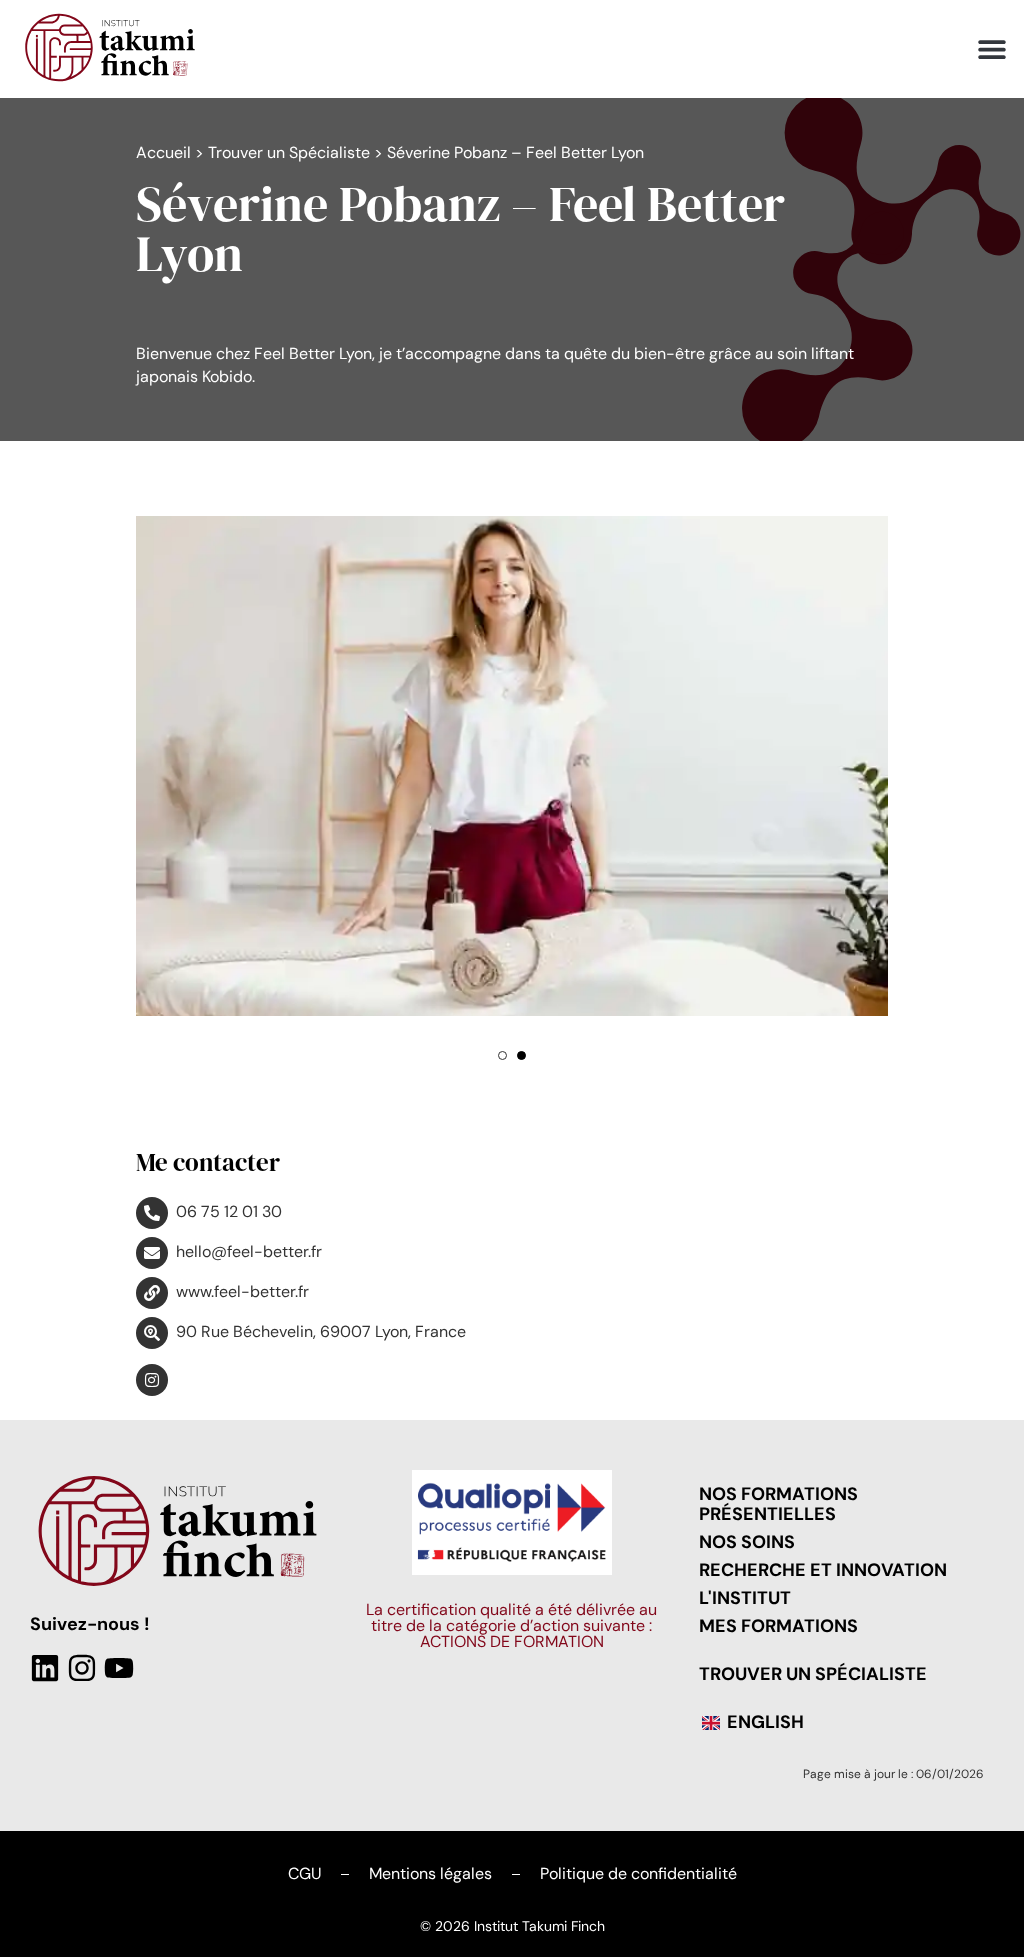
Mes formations (778, 1626)
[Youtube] (119, 1668)
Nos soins (747, 1542)
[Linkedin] (45, 1668)
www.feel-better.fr (242, 1291)
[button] (991, 49)
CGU (304, 1873)
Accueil (163, 152)
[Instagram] (82, 1668)
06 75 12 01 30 (229, 1211)
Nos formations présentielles (778, 1504)
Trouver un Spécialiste (289, 152)
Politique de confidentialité (638, 1873)
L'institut (745, 1598)
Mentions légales (430, 1873)
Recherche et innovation (823, 1570)
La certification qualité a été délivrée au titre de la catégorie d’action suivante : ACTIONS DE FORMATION (511, 1625)
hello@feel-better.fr (249, 1251)
